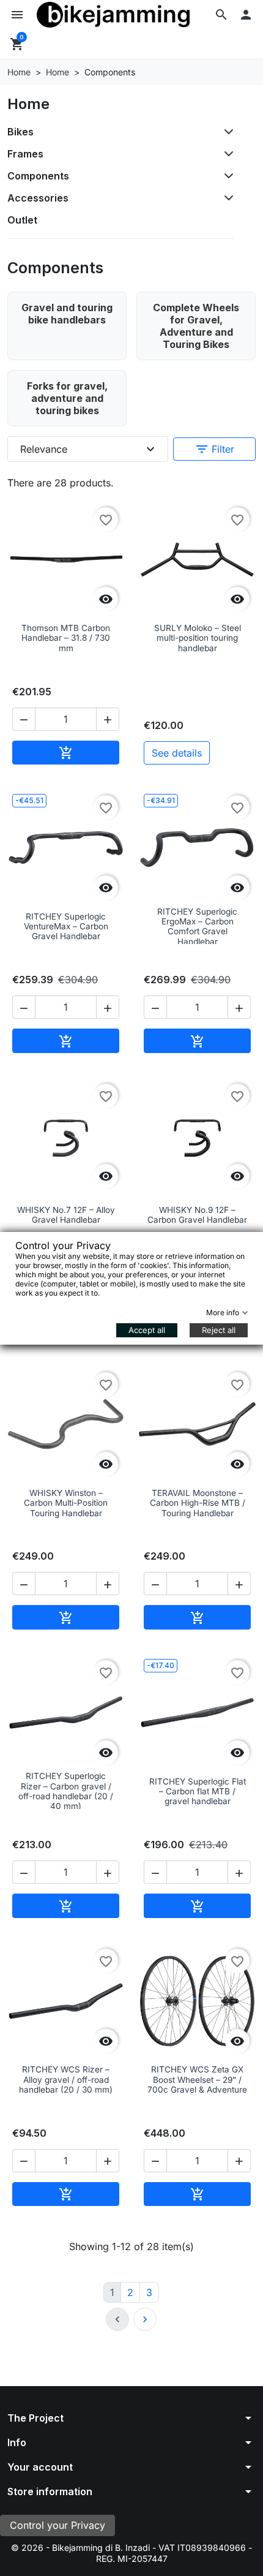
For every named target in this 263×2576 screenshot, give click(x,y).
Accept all (147, 1330)
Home (28, 104)
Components (38, 176)
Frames (25, 154)
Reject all (219, 1330)
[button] (221, 15)
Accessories (38, 198)
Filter (214, 449)
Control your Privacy (57, 2525)
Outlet (22, 220)
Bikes (20, 132)
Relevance (89, 449)
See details (177, 753)
